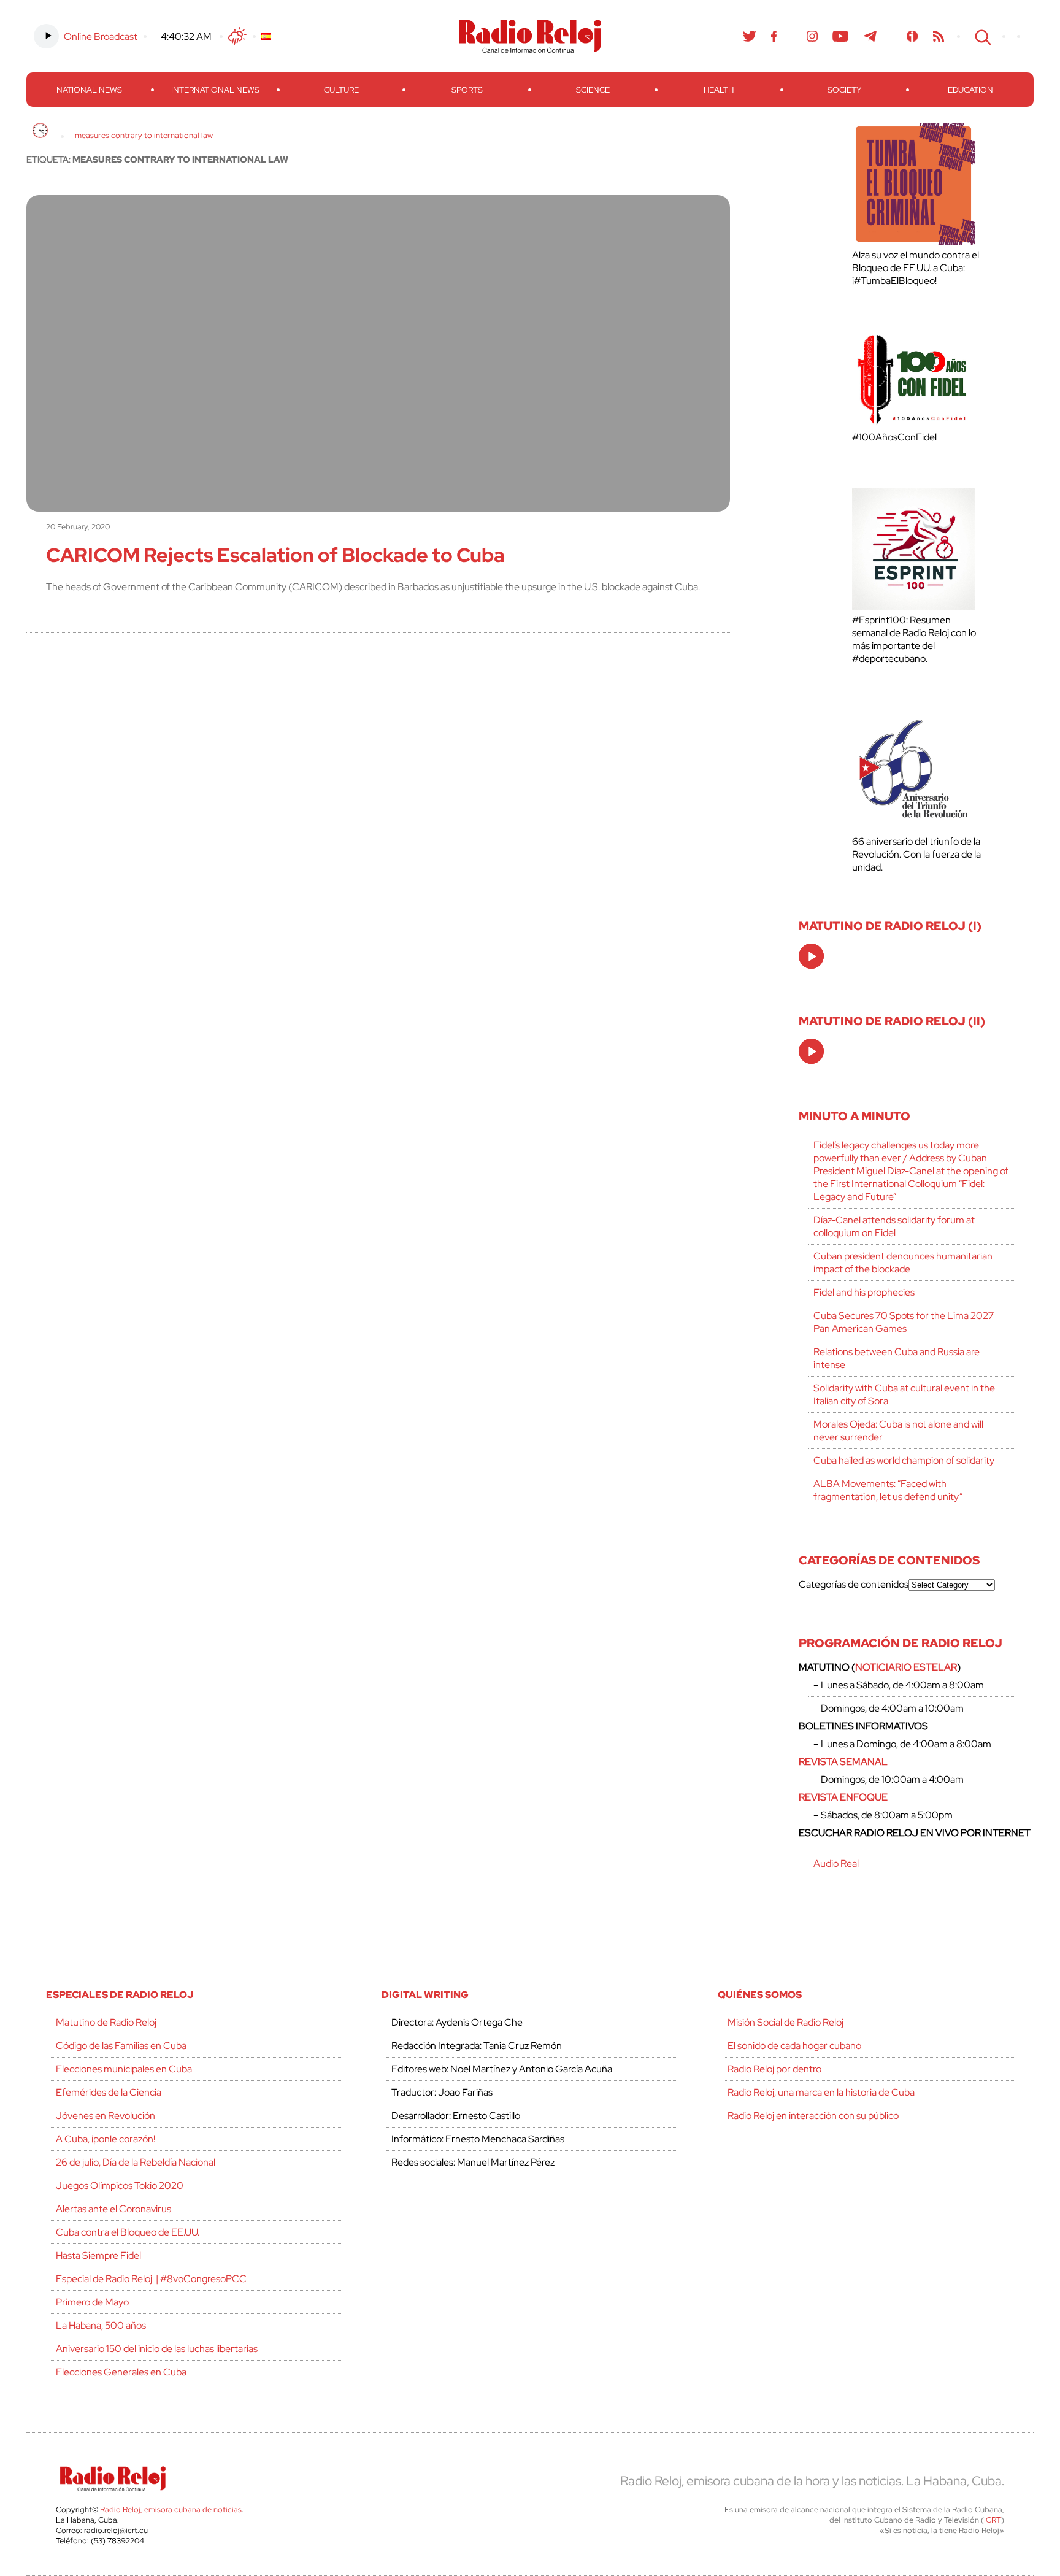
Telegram (870, 36)
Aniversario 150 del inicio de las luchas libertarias (157, 2349)
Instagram (812, 36)
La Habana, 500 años (101, 2325)
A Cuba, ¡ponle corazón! (106, 2139)
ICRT (993, 2520)
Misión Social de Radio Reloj (785, 2022)
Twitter (750, 36)
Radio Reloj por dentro (774, 2069)
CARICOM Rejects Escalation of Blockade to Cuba (275, 555)
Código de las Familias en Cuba (121, 2046)
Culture (341, 90)
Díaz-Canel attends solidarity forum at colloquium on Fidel (894, 1226)
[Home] (40, 130)
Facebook (774, 36)
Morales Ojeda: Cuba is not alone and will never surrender (898, 1431)
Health (719, 90)
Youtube (841, 36)
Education (970, 90)
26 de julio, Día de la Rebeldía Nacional (136, 2162)
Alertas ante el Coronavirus (113, 2209)
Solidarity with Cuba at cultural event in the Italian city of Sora (904, 1394)
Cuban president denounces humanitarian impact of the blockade (903, 1263)
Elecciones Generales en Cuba (121, 2372)
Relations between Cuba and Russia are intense (897, 1358)
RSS (939, 36)
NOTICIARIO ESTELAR (906, 1667)
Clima (237, 36)
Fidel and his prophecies (864, 1292)
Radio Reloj (530, 36)
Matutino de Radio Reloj (106, 2022)
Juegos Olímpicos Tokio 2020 (120, 2186)
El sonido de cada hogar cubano (794, 2046)
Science (593, 90)
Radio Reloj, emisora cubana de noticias (171, 2509)
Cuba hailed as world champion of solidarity (904, 1460)
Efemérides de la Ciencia (109, 2092)
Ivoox (912, 36)
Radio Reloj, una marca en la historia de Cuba (821, 2092)
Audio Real (836, 1863)
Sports (467, 90)
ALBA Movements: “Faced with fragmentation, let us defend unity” (888, 1490)
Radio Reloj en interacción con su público (813, 2116)
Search (981, 36)
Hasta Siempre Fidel (98, 2255)
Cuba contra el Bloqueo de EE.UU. (128, 2232)
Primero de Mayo (92, 2302)
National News (89, 90)
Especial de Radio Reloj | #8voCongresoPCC (151, 2279)
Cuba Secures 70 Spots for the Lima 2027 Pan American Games (904, 1322)
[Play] (812, 957)
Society (844, 90)
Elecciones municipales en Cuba (124, 2069)
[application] (811, 956)
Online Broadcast (101, 37)
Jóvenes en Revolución (106, 2116)
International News (215, 90)
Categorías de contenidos (854, 1584)
